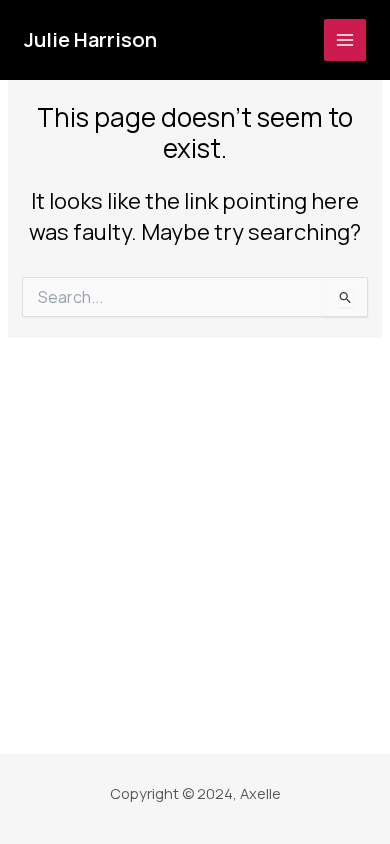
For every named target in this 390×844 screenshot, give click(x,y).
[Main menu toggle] (345, 40)
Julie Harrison (90, 39)
